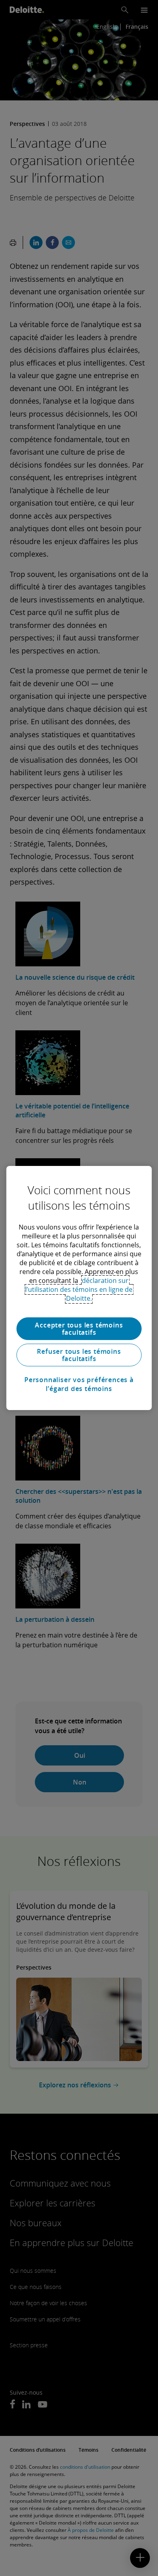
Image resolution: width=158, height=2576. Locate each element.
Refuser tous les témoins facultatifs (79, 1355)
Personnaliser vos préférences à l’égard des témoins (79, 1384)
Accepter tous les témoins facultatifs (79, 1329)
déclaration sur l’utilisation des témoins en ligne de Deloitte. (79, 1289)
